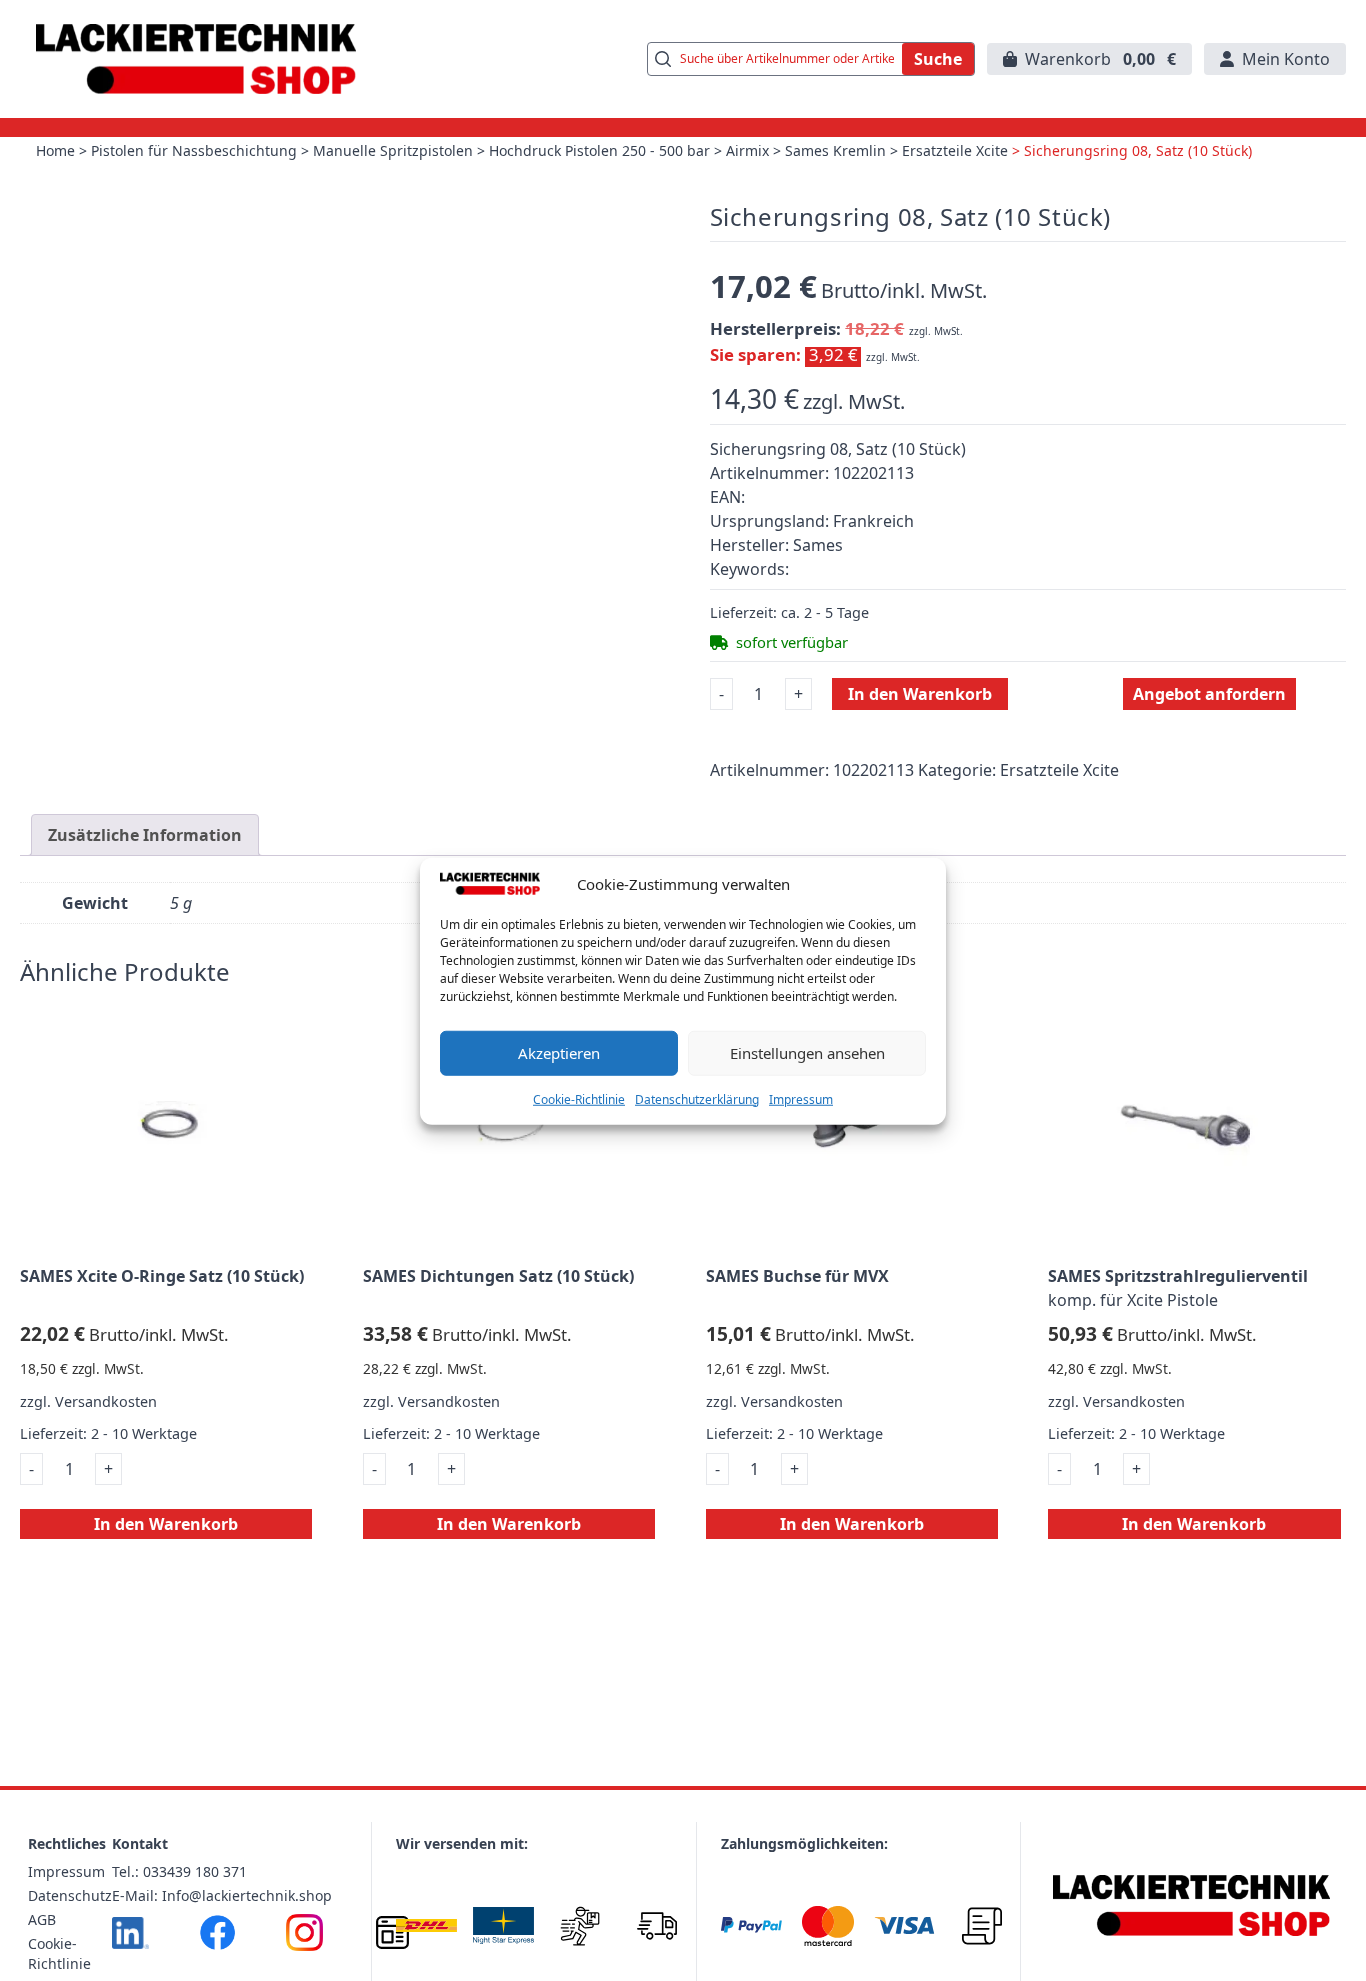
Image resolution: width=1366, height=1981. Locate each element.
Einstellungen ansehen (807, 1052)
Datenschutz (70, 1895)
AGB (42, 1919)
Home (55, 150)
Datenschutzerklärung (697, 1098)
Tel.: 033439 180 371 (179, 1871)
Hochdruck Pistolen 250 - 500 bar (599, 150)
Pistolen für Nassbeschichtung (194, 150)
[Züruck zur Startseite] (196, 59)
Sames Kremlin (835, 150)
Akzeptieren (559, 1052)
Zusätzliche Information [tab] (145, 835)
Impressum (801, 1098)
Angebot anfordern (1209, 694)
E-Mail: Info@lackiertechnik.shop (222, 1895)
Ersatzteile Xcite (955, 150)
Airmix (747, 150)
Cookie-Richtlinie (579, 1098)
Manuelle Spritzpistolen (393, 150)
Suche (938, 59)
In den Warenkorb (920, 694)
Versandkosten (106, 1401)
